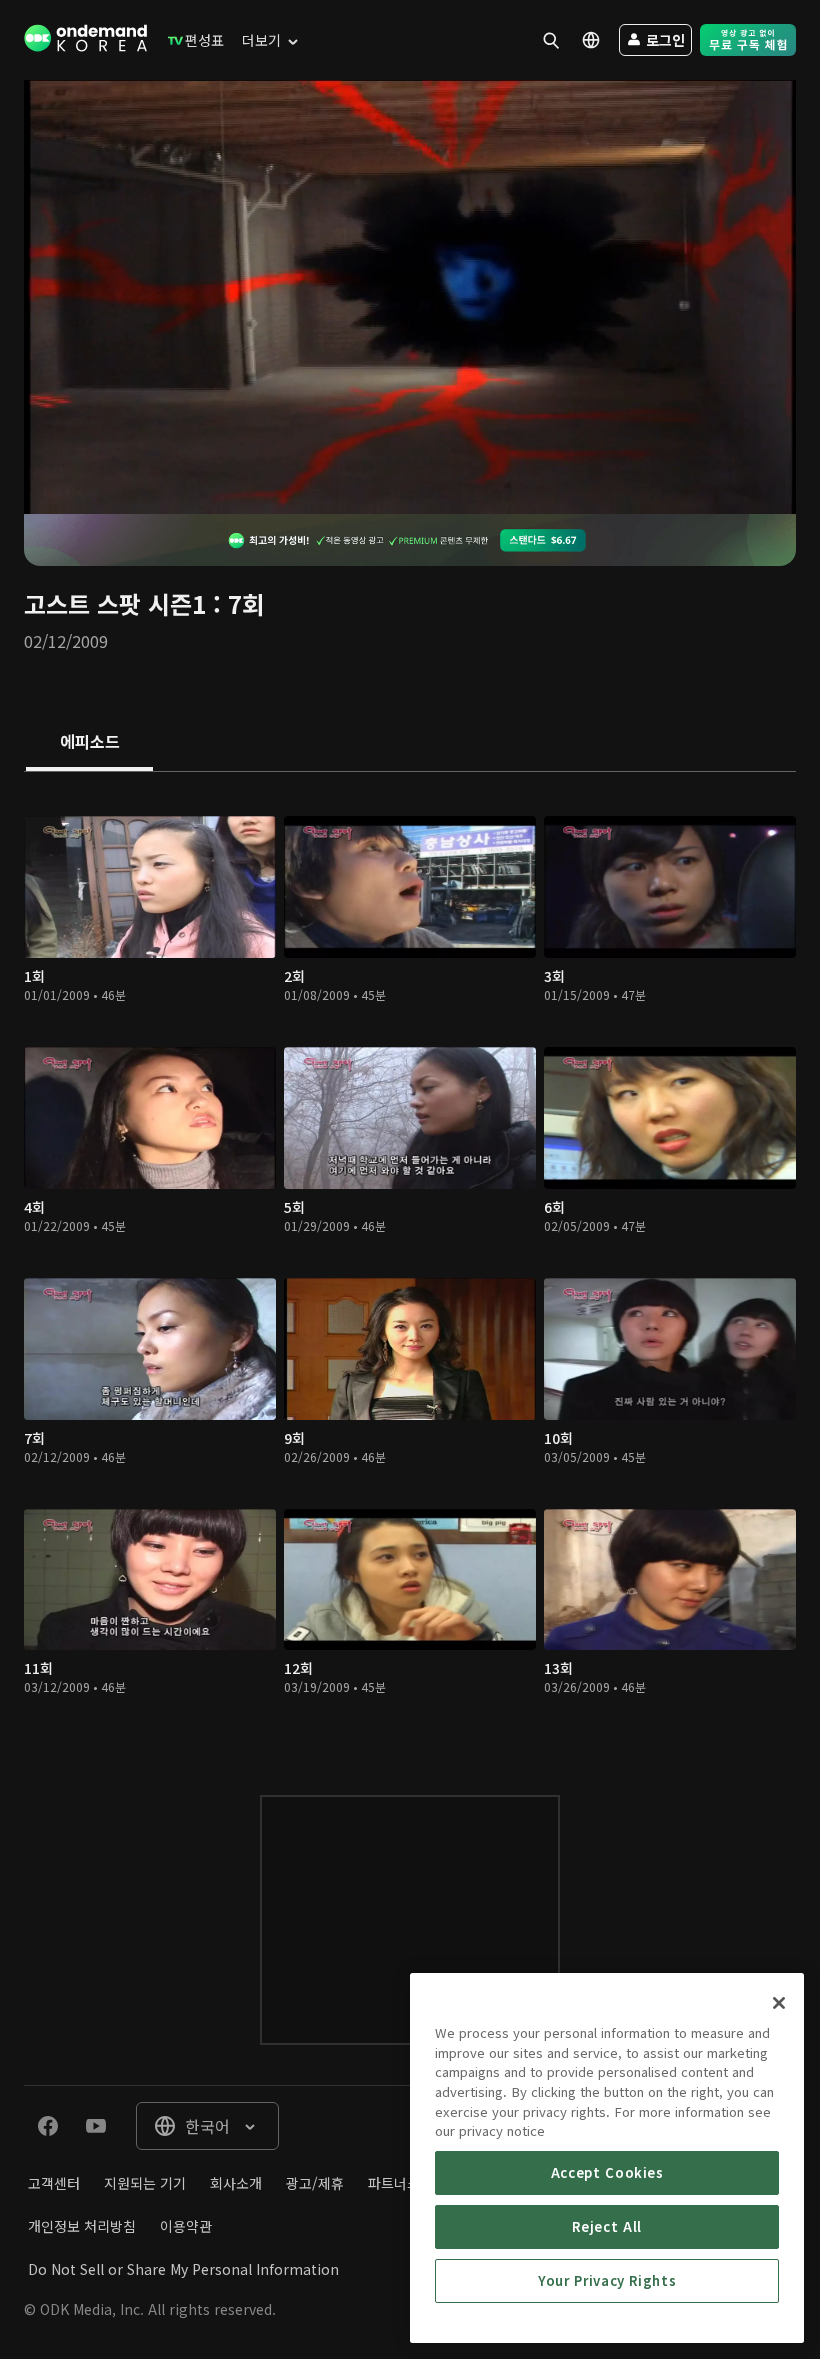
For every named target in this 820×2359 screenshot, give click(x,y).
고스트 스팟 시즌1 (115, 603)
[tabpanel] (410, 1263)
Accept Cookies (607, 2172)
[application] (410, 297)
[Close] (779, 2003)
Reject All (607, 2226)
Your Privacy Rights (607, 2280)
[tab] (89, 743)
